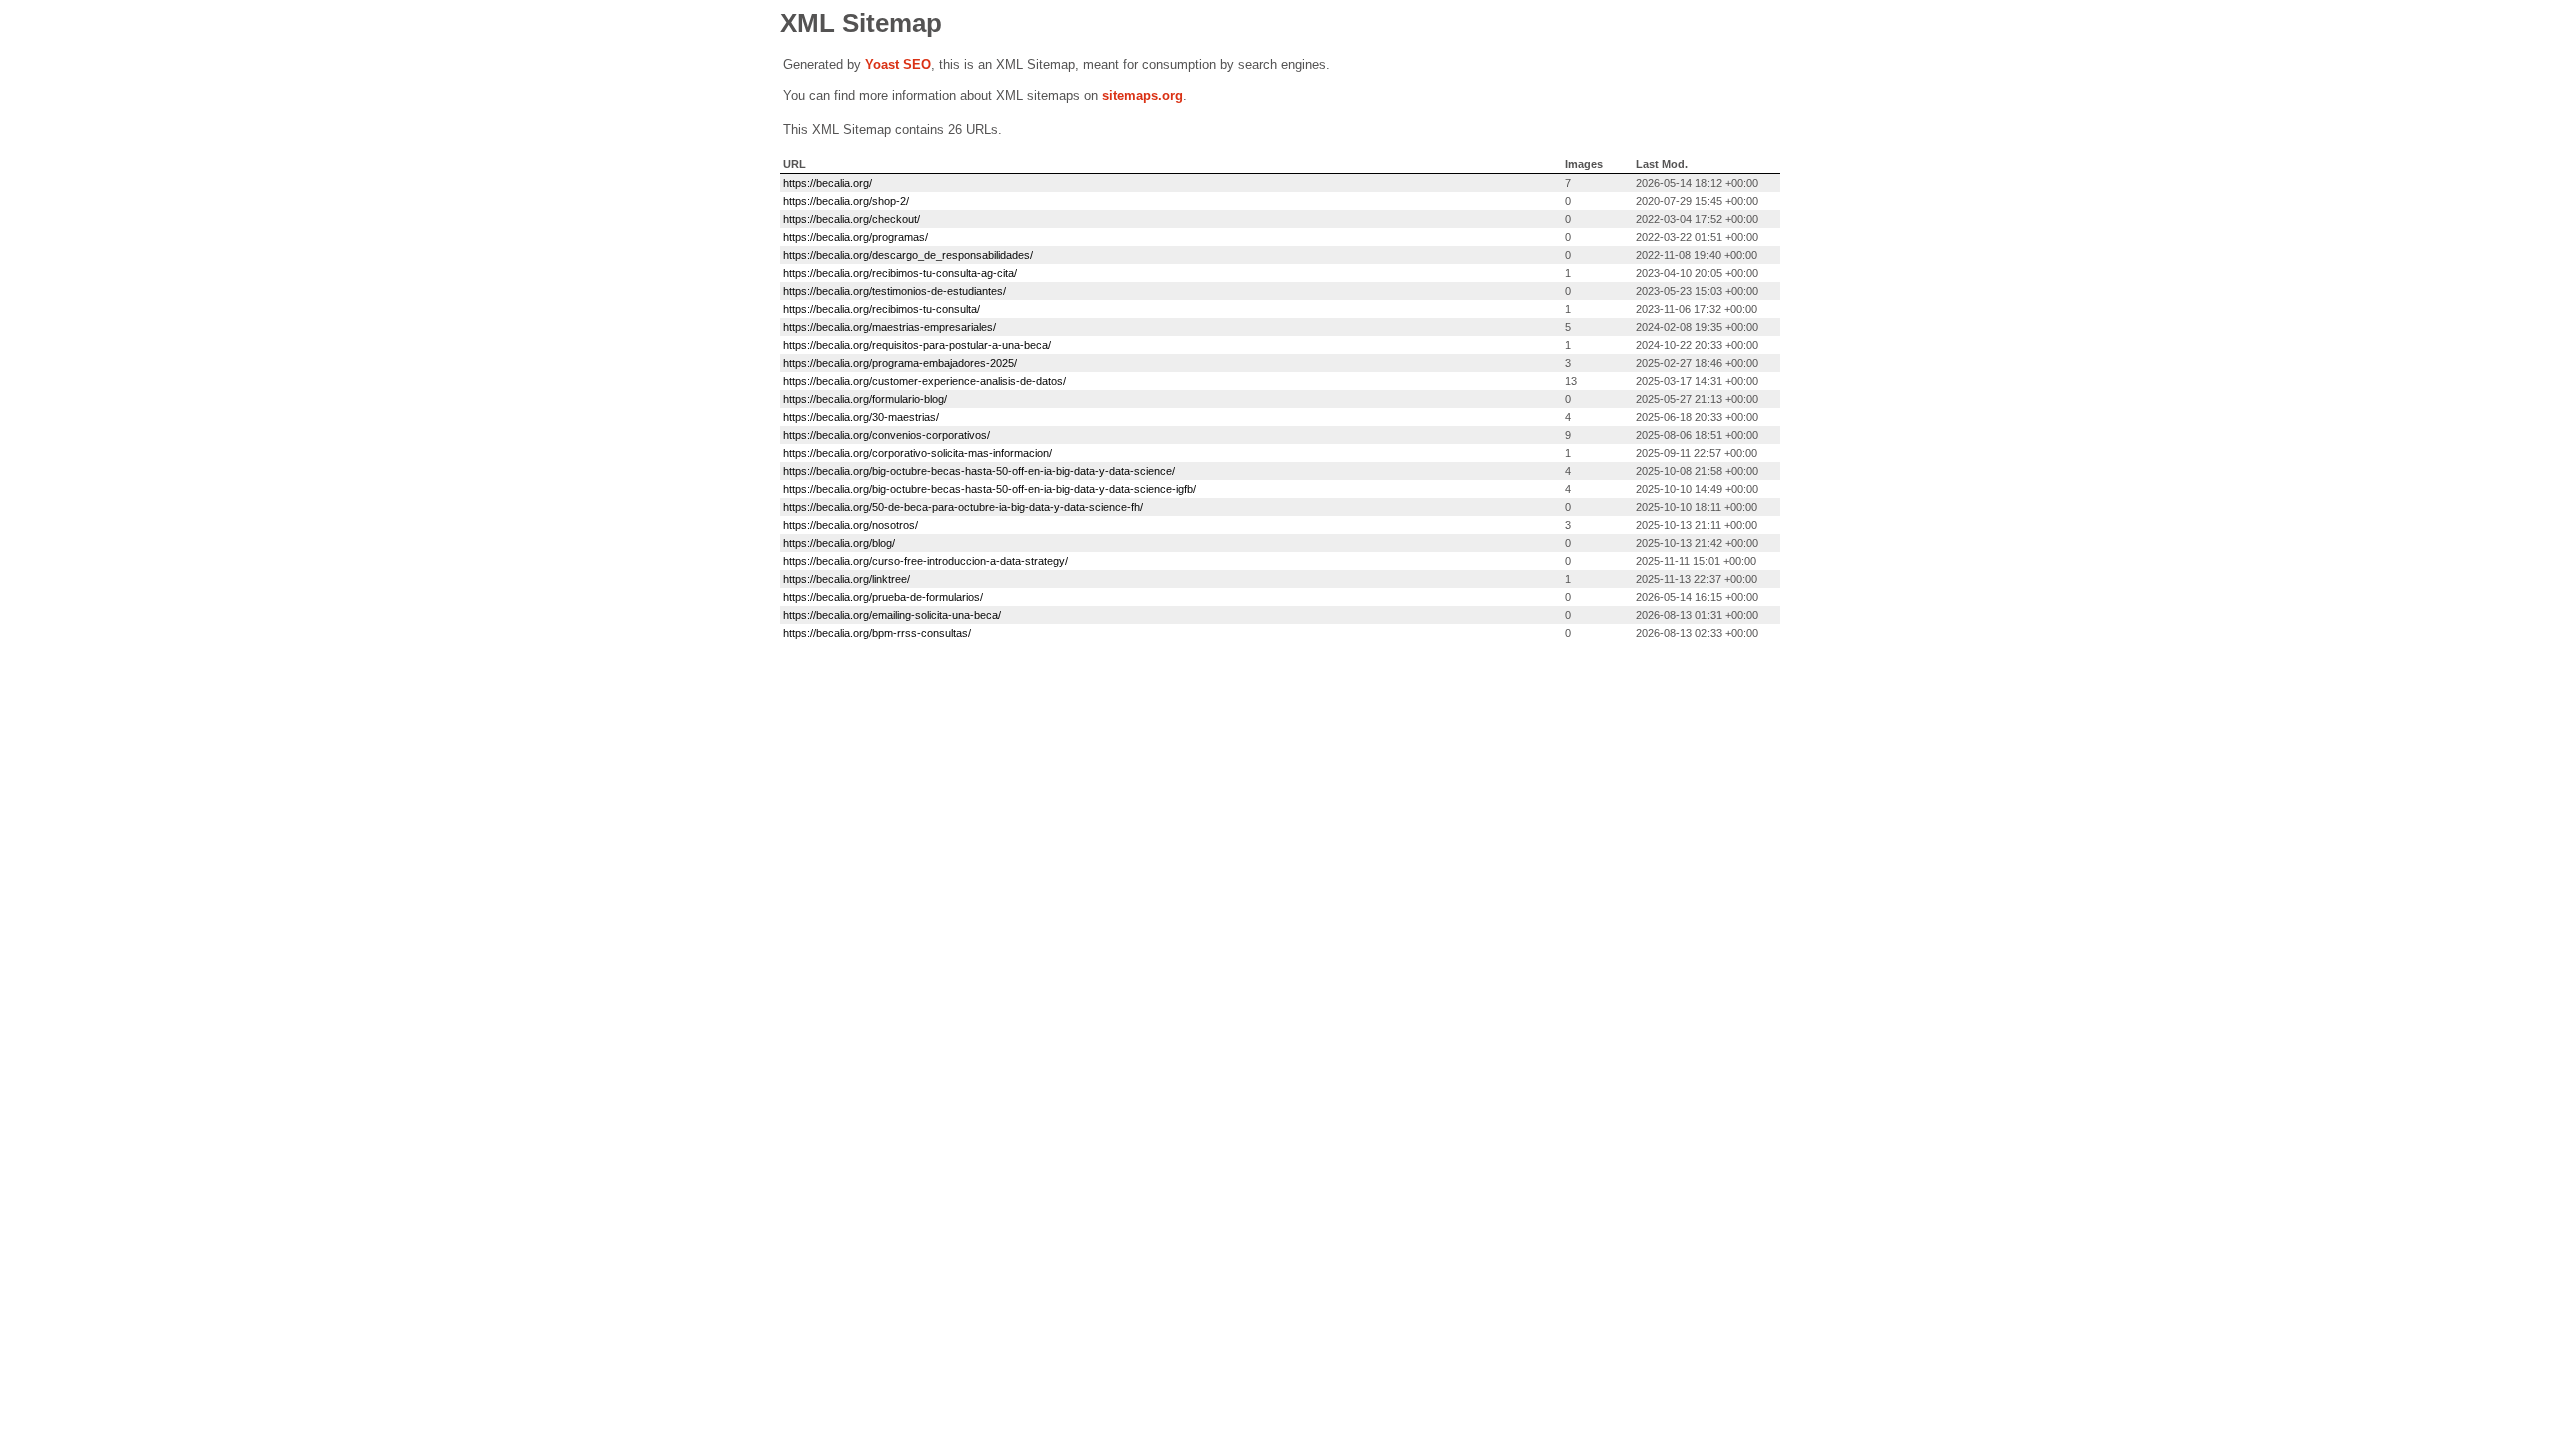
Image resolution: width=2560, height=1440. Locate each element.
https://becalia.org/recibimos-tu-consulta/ (881, 309)
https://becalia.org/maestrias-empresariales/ (889, 327)
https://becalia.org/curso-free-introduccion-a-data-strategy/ (925, 561)
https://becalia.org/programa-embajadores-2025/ (900, 363)
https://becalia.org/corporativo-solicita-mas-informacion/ (917, 453)
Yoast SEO (898, 64)
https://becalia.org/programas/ (855, 237)
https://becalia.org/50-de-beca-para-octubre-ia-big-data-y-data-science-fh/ (963, 507)
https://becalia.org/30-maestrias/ (861, 417)
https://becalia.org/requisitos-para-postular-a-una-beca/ (917, 345)
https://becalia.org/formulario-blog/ (865, 399)
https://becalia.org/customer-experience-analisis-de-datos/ (924, 381)
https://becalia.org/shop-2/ (846, 201)
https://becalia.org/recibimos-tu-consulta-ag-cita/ (900, 273)
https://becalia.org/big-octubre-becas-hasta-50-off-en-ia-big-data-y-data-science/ (979, 471)
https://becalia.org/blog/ (839, 543)
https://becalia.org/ (827, 183)
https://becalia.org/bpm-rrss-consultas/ (877, 633)
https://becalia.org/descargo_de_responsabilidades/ (908, 255)
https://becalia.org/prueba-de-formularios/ (883, 597)
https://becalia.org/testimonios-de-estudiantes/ (894, 291)
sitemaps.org (1142, 95)
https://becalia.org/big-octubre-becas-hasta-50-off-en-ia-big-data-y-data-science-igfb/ (989, 489)
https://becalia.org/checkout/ (851, 219)
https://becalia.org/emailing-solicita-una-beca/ (892, 615)
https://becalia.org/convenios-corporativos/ (886, 435)
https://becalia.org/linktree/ (846, 579)
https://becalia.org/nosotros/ (850, 525)
